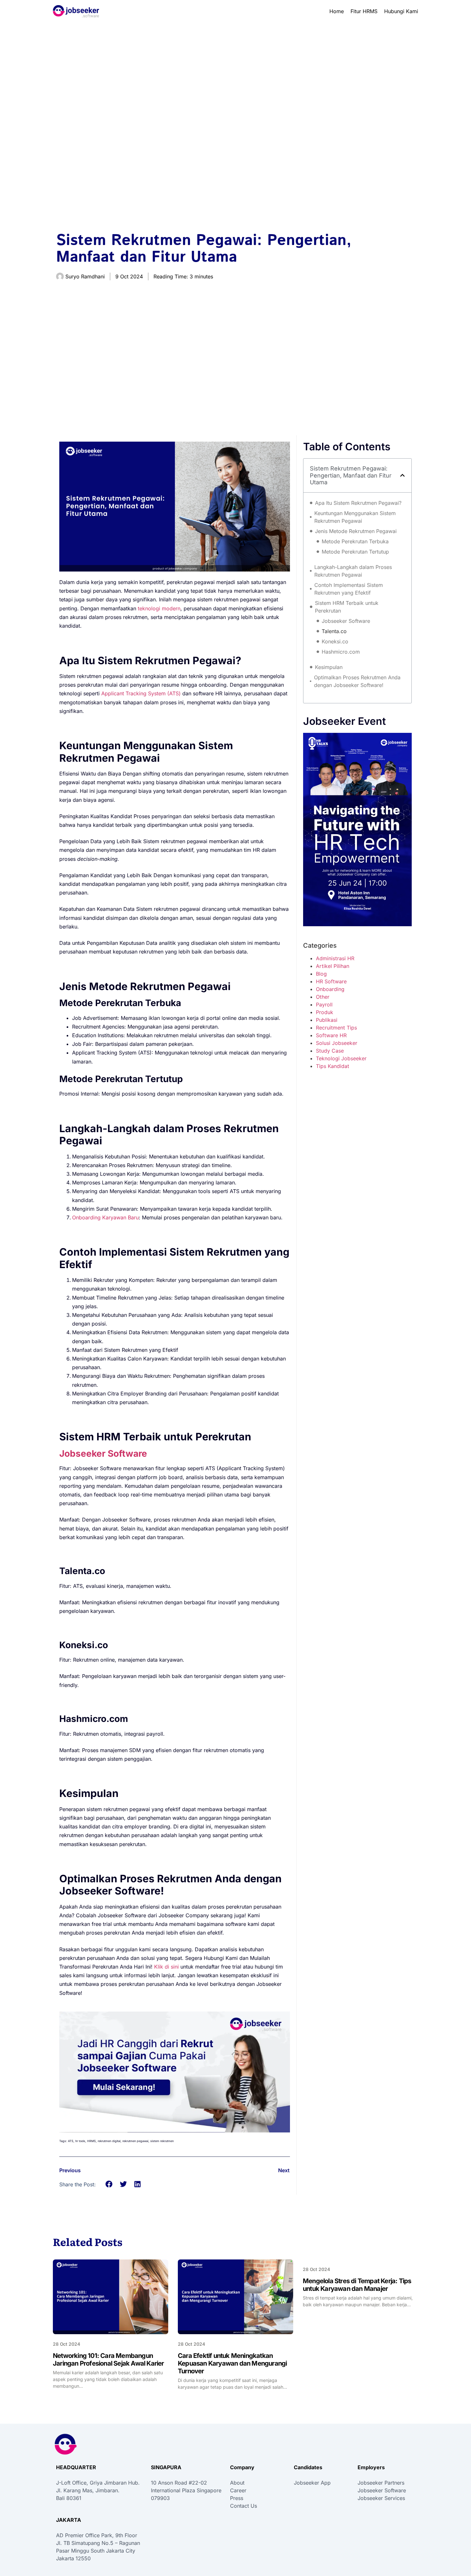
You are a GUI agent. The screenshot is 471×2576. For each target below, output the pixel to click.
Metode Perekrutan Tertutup (355, 552)
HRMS (91, 2141)
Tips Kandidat (333, 1066)
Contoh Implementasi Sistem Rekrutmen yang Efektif (349, 589)
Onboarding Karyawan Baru (105, 1217)
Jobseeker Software (346, 621)
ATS (71, 2141)
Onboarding (330, 989)
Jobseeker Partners (381, 2483)
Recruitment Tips (336, 1028)
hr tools (80, 2141)
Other (323, 997)
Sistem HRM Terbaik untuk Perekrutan (347, 607)
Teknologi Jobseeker (341, 1058)
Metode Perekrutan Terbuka (355, 541)
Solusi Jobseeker (337, 1043)
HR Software (331, 981)
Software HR (331, 1035)
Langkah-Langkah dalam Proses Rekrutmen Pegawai (353, 571)
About (237, 2483)
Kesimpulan (329, 667)
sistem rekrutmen (162, 2141)
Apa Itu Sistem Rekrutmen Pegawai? (358, 503)
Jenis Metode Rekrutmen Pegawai (356, 531)
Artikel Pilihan (333, 966)
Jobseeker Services (381, 2498)
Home (337, 11)
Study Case (330, 1051)
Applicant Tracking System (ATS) (141, 693)
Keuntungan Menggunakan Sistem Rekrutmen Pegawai (355, 517)
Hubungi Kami (401, 11)
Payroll (324, 1004)
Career (238, 2490)
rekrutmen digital (109, 2141)
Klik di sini (166, 1967)
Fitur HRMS (364, 11)
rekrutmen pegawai (135, 2141)
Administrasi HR (335, 958)
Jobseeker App (312, 2483)
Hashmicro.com (341, 652)
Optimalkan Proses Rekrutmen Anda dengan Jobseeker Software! (357, 681)
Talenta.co (334, 631)
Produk (325, 1012)
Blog (321, 974)
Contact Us (244, 2506)
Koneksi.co (335, 641)
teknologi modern (158, 608)
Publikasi (327, 1020)
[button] (109, 2184)
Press (237, 2498)
